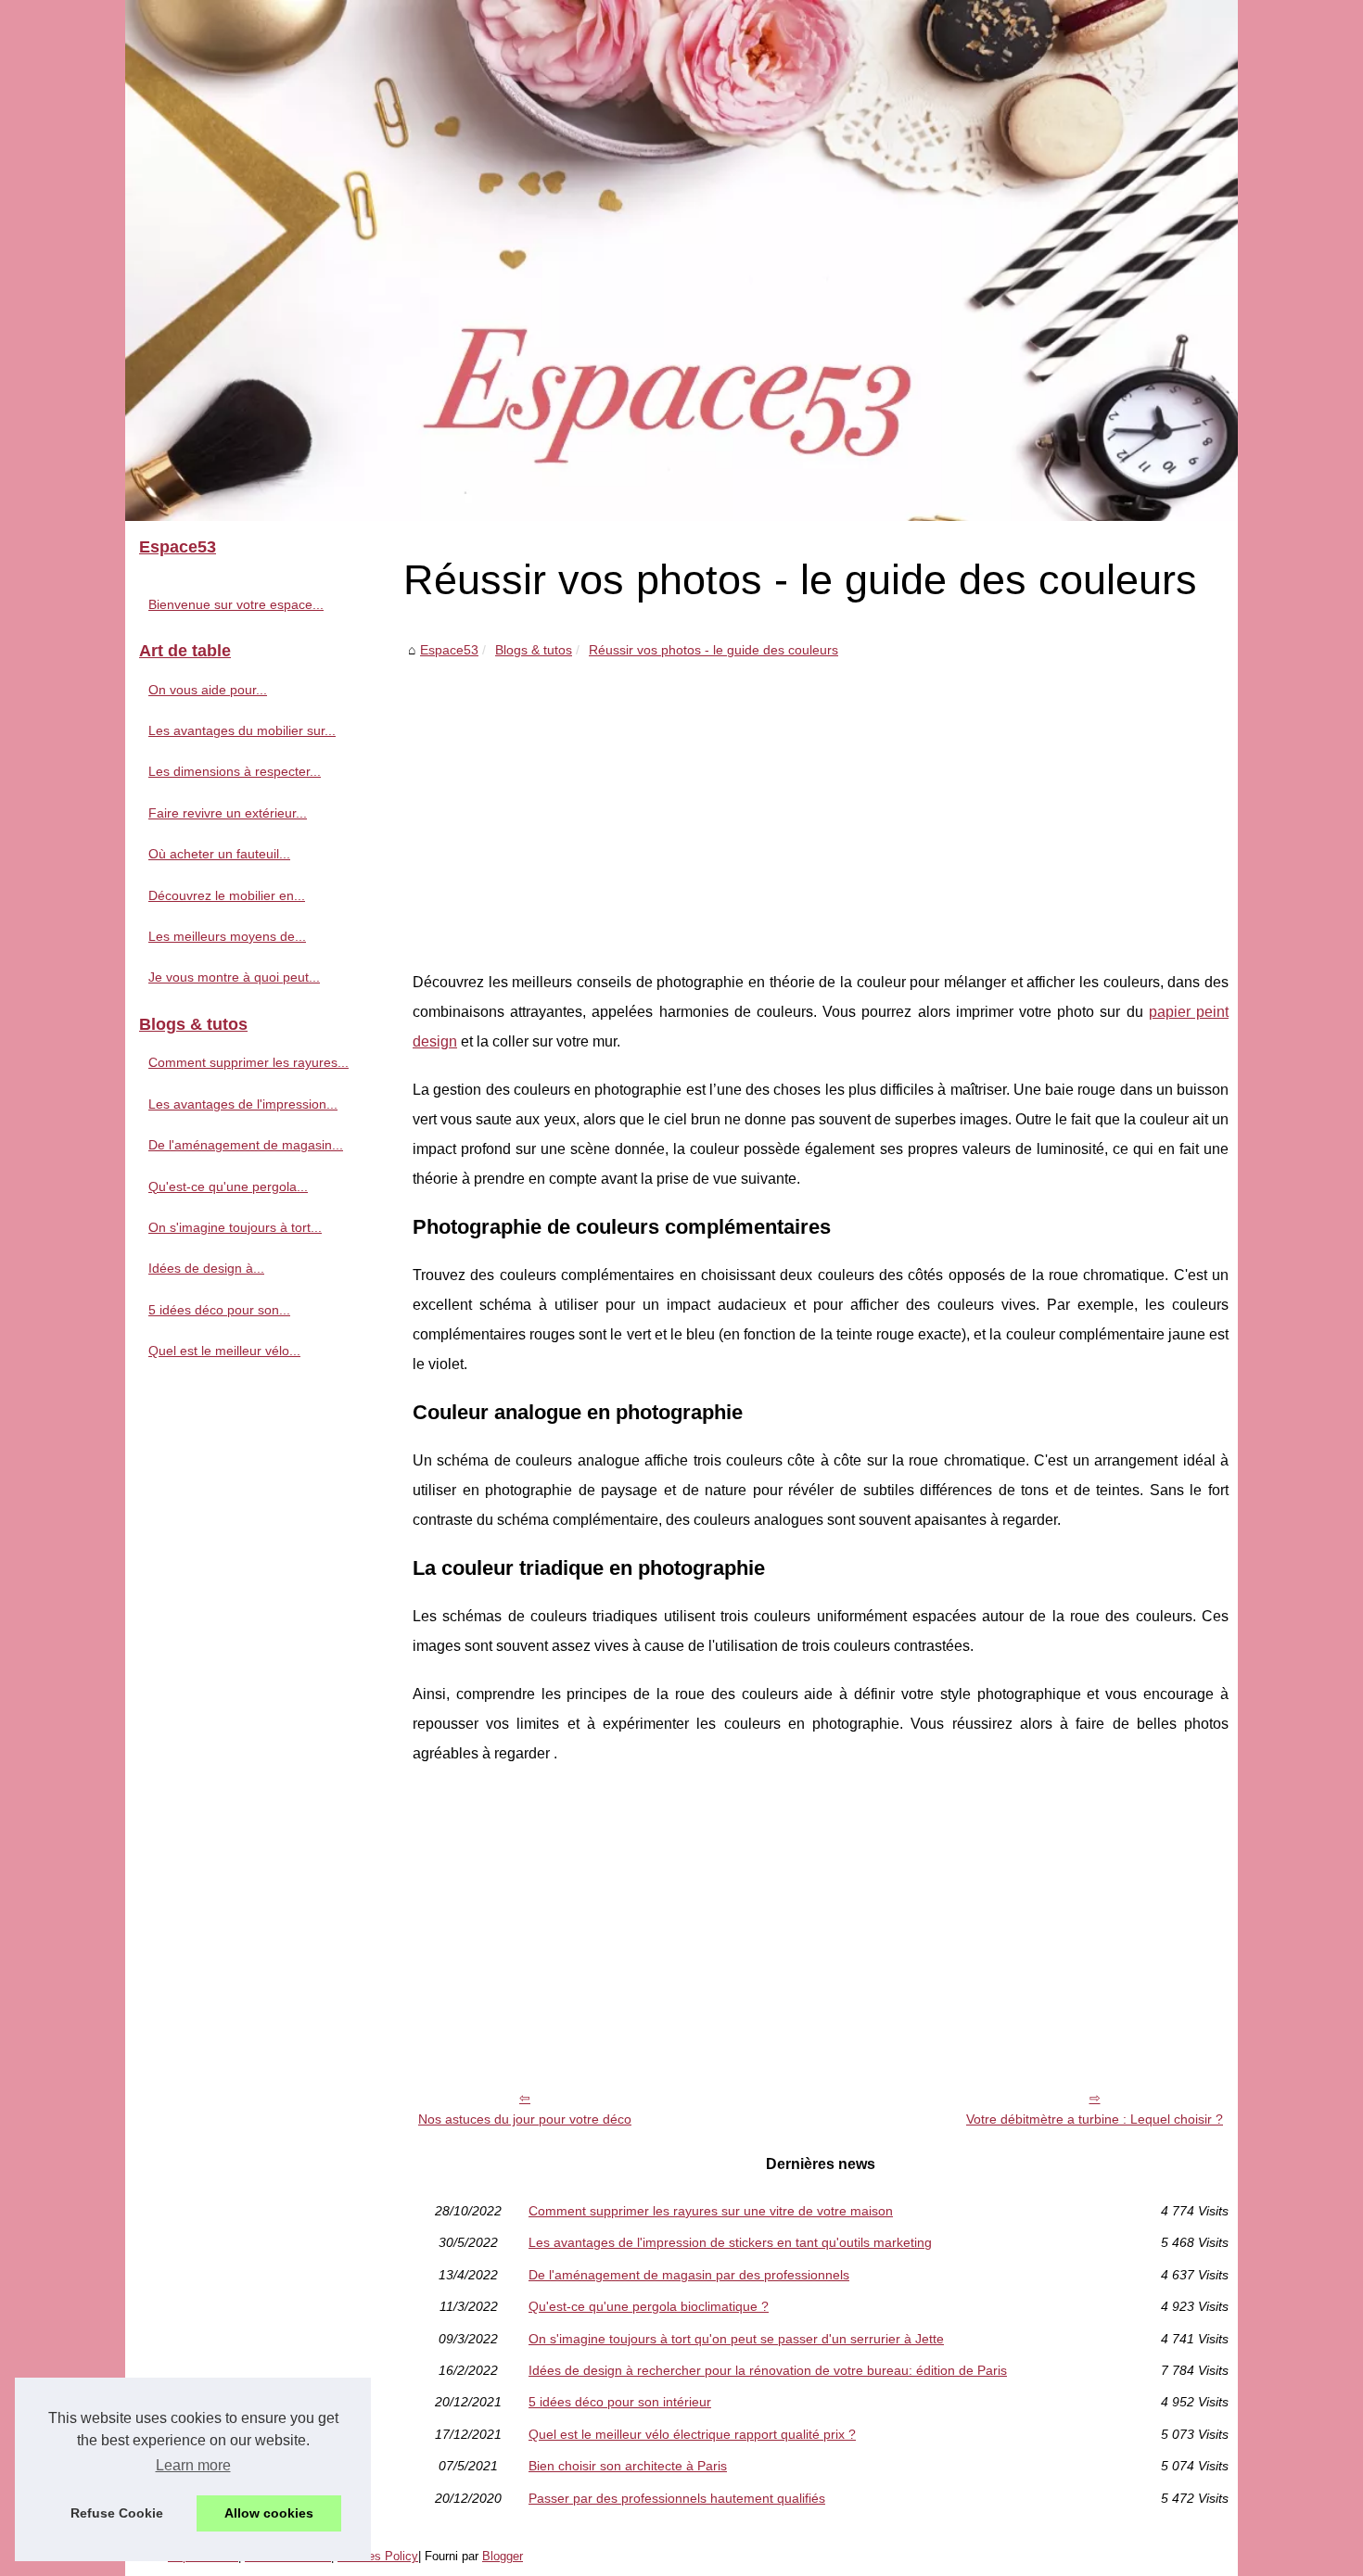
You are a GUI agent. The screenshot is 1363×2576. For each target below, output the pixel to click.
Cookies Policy (378, 2556)
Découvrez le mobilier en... (227, 895)
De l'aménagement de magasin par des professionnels (689, 2275)
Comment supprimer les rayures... (248, 1062)
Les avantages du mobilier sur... (242, 730)
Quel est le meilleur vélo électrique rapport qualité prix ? (692, 2434)
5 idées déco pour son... (219, 1310)
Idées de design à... (206, 1268)
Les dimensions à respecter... (235, 771)
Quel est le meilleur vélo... (224, 1351)
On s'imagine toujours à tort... (235, 1227)
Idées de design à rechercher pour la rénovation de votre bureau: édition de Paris (768, 2370)
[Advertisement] (821, 801)
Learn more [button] (193, 2465)
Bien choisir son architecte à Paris (628, 2466)
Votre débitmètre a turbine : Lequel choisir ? (1095, 2119)
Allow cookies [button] (269, 2513)
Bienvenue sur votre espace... (236, 604)
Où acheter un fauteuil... (219, 854)
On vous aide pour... (208, 690)
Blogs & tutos (534, 650)
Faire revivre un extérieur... (228, 813)
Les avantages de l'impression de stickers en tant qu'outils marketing (730, 2242)
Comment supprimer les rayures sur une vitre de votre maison (711, 2211)
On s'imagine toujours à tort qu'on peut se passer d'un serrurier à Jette (736, 2339)
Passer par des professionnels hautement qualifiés (677, 2498)
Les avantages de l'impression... (243, 1104)
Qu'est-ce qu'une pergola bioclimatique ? (649, 2306)
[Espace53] (681, 260)
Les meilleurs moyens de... (227, 936)
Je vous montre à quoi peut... (234, 977)
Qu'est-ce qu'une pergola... (228, 1186)
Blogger (503, 2556)
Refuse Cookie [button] (117, 2513)
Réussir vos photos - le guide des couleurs (713, 650)
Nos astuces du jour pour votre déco (525, 2119)
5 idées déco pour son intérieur (620, 2402)
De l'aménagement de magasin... (246, 1145)
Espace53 (449, 650)
